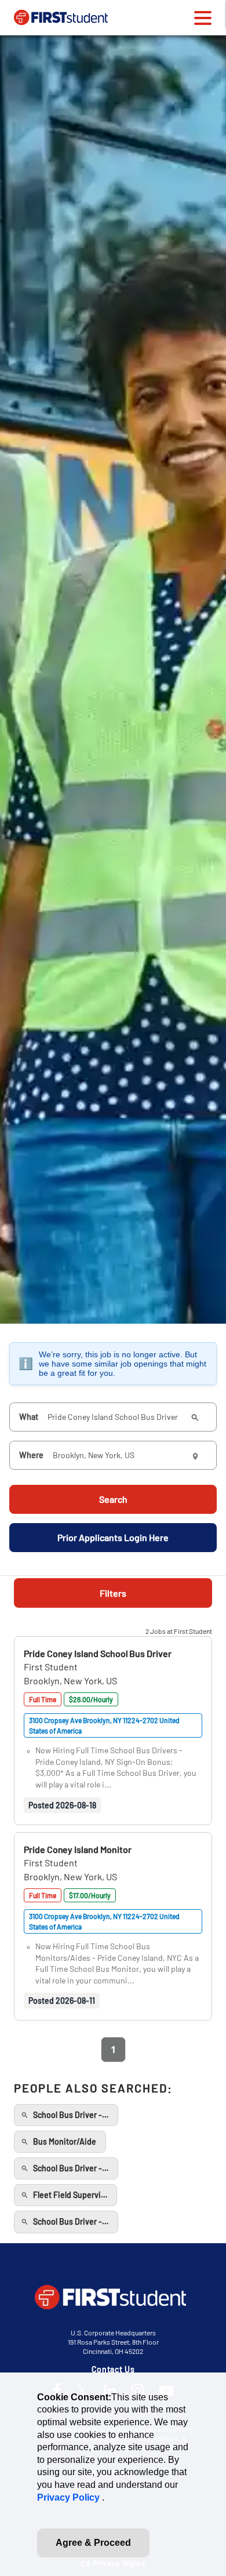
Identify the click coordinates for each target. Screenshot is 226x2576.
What (29, 1417)
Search (113, 1499)
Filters (113, 1593)
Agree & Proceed (93, 2543)
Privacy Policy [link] (70, 2497)
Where (31, 1455)
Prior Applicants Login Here (113, 1537)
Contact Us (113, 2369)
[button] (98, 1653)
